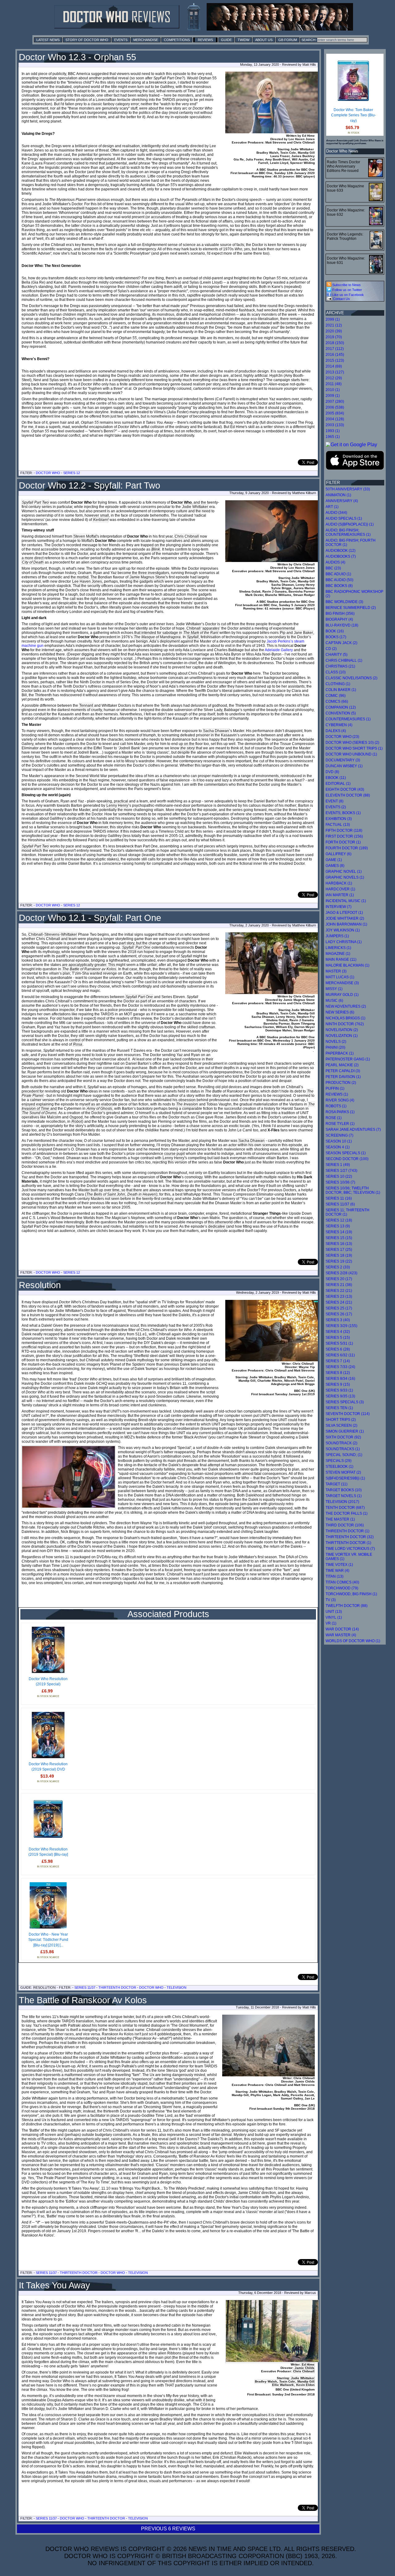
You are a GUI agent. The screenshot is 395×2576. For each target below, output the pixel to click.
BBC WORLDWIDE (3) (344, 602)
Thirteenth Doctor (106, 2518)
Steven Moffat (85, 536)
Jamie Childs (305, 2368)
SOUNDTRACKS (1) (343, 1449)
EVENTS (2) (336, 807)
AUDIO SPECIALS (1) (344, 518)
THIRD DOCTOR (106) (345, 1525)
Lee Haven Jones (87, 581)
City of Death (33, 562)
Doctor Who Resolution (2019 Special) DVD (48, 1767)
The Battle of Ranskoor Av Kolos (83, 2000)
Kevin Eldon (305, 2385)
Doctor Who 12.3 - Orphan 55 (77, 57)
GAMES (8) (335, 866)
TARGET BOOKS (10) (344, 1490)
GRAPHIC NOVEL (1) (344, 872)
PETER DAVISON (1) (343, 1077)
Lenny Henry (117, 805)
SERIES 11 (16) (339, 1198)
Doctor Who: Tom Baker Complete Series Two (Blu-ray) (353, 115)
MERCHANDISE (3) (342, 983)
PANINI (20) (335, 1047)
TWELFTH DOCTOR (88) (347, 1606)
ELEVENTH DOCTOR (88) (348, 795)
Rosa (78, 1044)
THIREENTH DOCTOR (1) (347, 1531)
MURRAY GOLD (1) (342, 995)
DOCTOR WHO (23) (342, 737)
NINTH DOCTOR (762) (345, 1024)
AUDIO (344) (336, 513)
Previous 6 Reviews (168, 2529)
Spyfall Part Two (35, 502)
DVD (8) (332, 772)
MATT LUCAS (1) (340, 977)
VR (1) (331, 1623)
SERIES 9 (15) (338, 1384)
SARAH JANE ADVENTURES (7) (353, 1130)
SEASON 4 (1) (338, 1147)
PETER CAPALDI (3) (343, 1071)
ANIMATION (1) (338, 495)
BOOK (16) (335, 631)
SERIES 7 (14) (338, 1361)
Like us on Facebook (348, 295)
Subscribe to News (346, 285)
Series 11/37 (46, 2518)
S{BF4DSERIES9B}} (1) (345, 1478)
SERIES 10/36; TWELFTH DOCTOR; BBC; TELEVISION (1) (353, 1190)
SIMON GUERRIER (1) (345, 1431)
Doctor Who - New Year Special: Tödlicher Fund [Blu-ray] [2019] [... (48, 1940)
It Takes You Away (54, 2285)
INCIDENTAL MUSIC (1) (346, 901)
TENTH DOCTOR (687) (345, 1508)
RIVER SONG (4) (340, 1100)
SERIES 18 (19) (339, 1255)
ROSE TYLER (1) (340, 1124)
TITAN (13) (335, 1576)
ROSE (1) (334, 1118)
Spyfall (193, 637)
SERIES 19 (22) (339, 1261)
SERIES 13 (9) (338, 1226)
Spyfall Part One (139, 997)
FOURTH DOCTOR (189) (347, 848)
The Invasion (187, 1104)
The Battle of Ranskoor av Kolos (89, 969)
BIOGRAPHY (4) (339, 619)
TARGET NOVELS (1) (344, 1496)
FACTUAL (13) (338, 825)
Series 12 (72, 473)
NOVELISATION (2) (342, 1030)
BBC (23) (333, 568)
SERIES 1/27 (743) (341, 1171)
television (138, 2518)
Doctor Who (48, 473)
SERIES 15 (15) (339, 1238)
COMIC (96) (336, 696)
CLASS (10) (336, 672)
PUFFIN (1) (335, 1088)
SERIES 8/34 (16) (340, 1379)
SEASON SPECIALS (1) (346, 1153)
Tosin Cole (287, 2381)
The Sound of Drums (39, 1113)
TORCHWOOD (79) (342, 1588)
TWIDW (243, 40)
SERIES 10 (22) (339, 1176)
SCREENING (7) (339, 1135)
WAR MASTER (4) (341, 1635)
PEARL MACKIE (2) (342, 1065)
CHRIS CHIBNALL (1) (344, 660)
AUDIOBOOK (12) (341, 551)
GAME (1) (334, 860)
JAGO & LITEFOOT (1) (344, 913)
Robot (77, 1122)
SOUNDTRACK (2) (341, 1443)
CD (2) (331, 649)
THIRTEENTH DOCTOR (117, 1987)
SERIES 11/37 (85, 1987)
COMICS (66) (337, 701)
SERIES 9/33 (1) (339, 1390)
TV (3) (331, 1600)
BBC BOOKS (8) (339, 586)
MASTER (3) (336, 971)
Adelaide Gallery (279, 650)
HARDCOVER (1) (340, 889)
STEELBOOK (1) (339, 1467)
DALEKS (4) (336, 731)
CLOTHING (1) (338, 684)
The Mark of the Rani (201, 633)
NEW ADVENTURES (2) (346, 1006)
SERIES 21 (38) (339, 1285)
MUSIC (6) (334, 1001)
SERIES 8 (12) (338, 1373)
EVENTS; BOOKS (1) (343, 813)
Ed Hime (308, 2364)
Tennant (86, 705)
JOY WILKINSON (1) (343, 930)
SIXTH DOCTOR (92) (343, 1437)
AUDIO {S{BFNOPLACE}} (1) (350, 524)
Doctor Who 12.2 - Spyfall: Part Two (89, 485)
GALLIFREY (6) (339, 854)
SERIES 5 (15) (338, 1338)
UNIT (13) (334, 1612)
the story (188, 748)
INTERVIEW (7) (339, 907)
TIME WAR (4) (337, 1571)
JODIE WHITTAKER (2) (345, 918)
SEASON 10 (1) (339, 1141)
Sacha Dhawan (216, 731)
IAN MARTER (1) (340, 895)
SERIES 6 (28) (338, 1349)
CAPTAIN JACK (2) (341, 643)
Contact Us (341, 299)
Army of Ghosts (99, 1109)
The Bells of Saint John (106, 1194)
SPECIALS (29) (339, 1461)
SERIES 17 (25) (339, 1250)
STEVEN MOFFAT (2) (343, 1472)
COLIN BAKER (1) (341, 690)
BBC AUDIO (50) (339, 580)
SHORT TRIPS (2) (341, 1420)
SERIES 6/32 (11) (340, 1355)
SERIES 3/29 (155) (341, 1326)
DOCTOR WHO (151, 1987)
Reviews (205, 40)
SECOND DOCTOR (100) (347, 1159)
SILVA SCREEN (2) (341, 1425)
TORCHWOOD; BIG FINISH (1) (351, 1594)
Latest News (48, 40)
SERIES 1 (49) (338, 1165)
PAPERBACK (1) (340, 1053)
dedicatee (217, 1226)
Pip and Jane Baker (296, 633)
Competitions (177, 40)
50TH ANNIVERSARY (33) (348, 489)
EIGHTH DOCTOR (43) (345, 789)
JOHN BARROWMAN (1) (346, 924)
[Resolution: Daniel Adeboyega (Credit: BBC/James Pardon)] (69, 1477)
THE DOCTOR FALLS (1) (347, 1513)
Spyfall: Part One (136, 947)
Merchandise (146, 40)
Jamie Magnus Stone (147, 577)
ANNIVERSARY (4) (342, 501)
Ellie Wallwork (283, 2385)
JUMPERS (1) (337, 936)
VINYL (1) (334, 1617)
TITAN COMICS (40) (342, 1582)
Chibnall (35, 934)
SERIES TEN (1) (339, 1408)
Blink (156, 549)
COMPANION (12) (341, 707)
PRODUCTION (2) (341, 1083)
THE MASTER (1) (340, 1519)
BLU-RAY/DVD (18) (342, 625)
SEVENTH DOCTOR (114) (348, 1414)
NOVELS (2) (336, 1042)
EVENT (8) (335, 801)
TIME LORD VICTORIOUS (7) (350, 1549)
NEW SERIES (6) (340, 1012)
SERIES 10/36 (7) (340, 1182)
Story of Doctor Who (87, 40)
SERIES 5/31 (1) (339, 1343)
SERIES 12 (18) (339, 1220)
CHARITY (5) (337, 655)
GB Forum (288, 40)
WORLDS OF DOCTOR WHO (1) (353, 1641)
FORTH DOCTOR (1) (343, 842)
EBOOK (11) (336, 778)
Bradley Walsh (266, 2381)
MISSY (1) (334, 989)
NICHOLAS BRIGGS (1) (345, 1018)
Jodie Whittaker (195, 507)
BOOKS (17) (336, 637)
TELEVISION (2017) (342, 1502)
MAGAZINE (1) (338, 954)
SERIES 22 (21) (339, 1291)
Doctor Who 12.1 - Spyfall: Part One (90, 918)
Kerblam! (101, 520)
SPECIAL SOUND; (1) (344, 1455)
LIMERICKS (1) (338, 948)
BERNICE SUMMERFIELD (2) (351, 608)
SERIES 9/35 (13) (340, 1396)
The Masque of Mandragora (157, 637)
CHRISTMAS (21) (340, 666)
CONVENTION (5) (341, 713)
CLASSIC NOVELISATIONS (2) (351, 678)
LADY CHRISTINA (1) (344, 942)
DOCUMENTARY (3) (343, 760)
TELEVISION (177, 1987)
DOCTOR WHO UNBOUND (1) (351, 754)
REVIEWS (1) (337, 1094)
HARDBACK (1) (339, 883)
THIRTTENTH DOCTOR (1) (348, 1543)
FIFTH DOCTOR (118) (344, 830)
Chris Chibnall (187, 536)
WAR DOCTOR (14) (342, 1629)
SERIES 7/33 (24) (340, 1367)
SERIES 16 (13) (339, 1244)
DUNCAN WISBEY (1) (344, 766)
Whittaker (69, 934)
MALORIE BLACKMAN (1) (347, 965)
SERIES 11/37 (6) (340, 1204)
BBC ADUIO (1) (338, 574)
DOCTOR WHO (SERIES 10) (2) (352, 743)
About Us (264, 40)
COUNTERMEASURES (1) (348, 719)
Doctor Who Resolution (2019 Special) (48, 1682)
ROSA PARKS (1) (340, 1112)
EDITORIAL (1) (338, 784)
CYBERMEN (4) (339, 725)
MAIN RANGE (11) (341, 959)
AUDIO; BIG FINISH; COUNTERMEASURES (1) (348, 532)
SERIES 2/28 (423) (341, 1273)
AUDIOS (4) (335, 562)
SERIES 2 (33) (338, 1267)
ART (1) (332, 507)
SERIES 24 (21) (339, 1302)
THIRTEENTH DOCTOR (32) (350, 1537)
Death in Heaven (142, 1194)
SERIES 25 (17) (339, 1308)
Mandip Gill (306, 2381)
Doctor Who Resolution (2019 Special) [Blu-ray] (48, 1852)
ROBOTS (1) (336, 1106)
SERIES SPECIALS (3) (345, 1402)
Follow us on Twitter (347, 290)
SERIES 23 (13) (339, 1296)
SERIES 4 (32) (338, 1332)
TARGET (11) (337, 1484)
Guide (226, 40)
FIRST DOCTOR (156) (344, 836)
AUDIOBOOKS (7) (341, 556)
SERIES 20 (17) (339, 1279)
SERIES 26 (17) (339, 1314)
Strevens (52, 934)
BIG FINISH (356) (340, 614)
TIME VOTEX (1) (339, 1565)
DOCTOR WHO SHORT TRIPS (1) (354, 748)
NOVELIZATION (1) (342, 1036)
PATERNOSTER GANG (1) (348, 1059)
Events (121, 40)
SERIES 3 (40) (338, 1320)
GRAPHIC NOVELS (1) (345, 877)
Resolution (40, 1285)
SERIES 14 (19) (339, 1232)
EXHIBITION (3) (339, 819)
